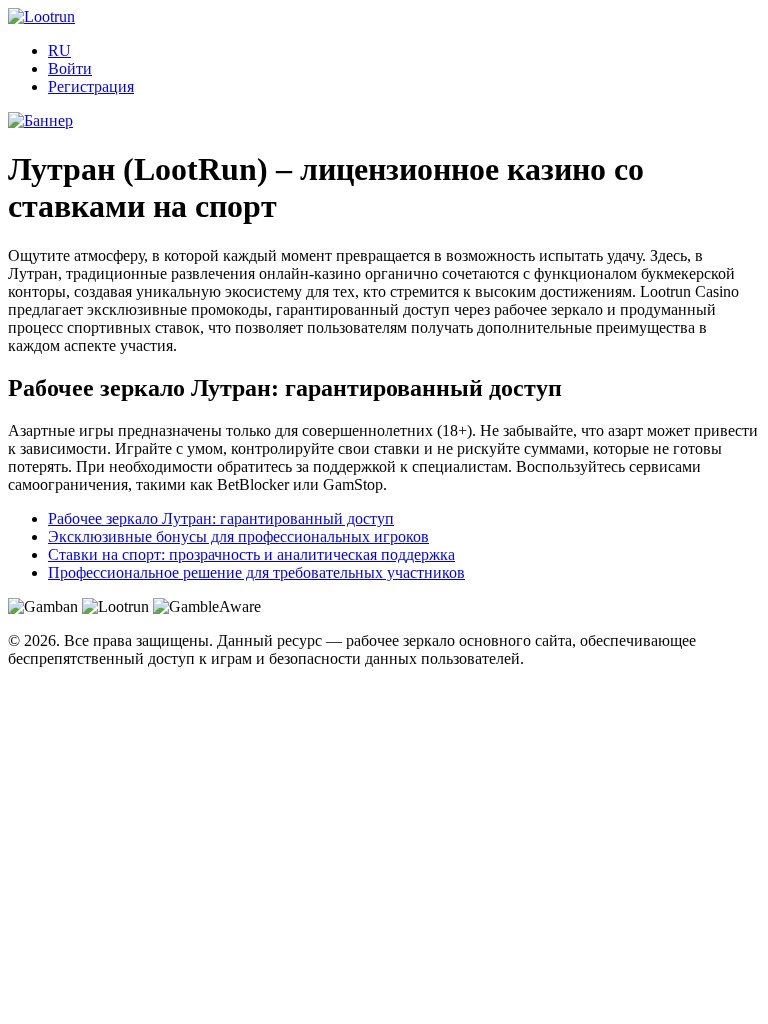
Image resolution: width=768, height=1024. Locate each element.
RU (59, 50)
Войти (70, 68)
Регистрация (91, 86)
